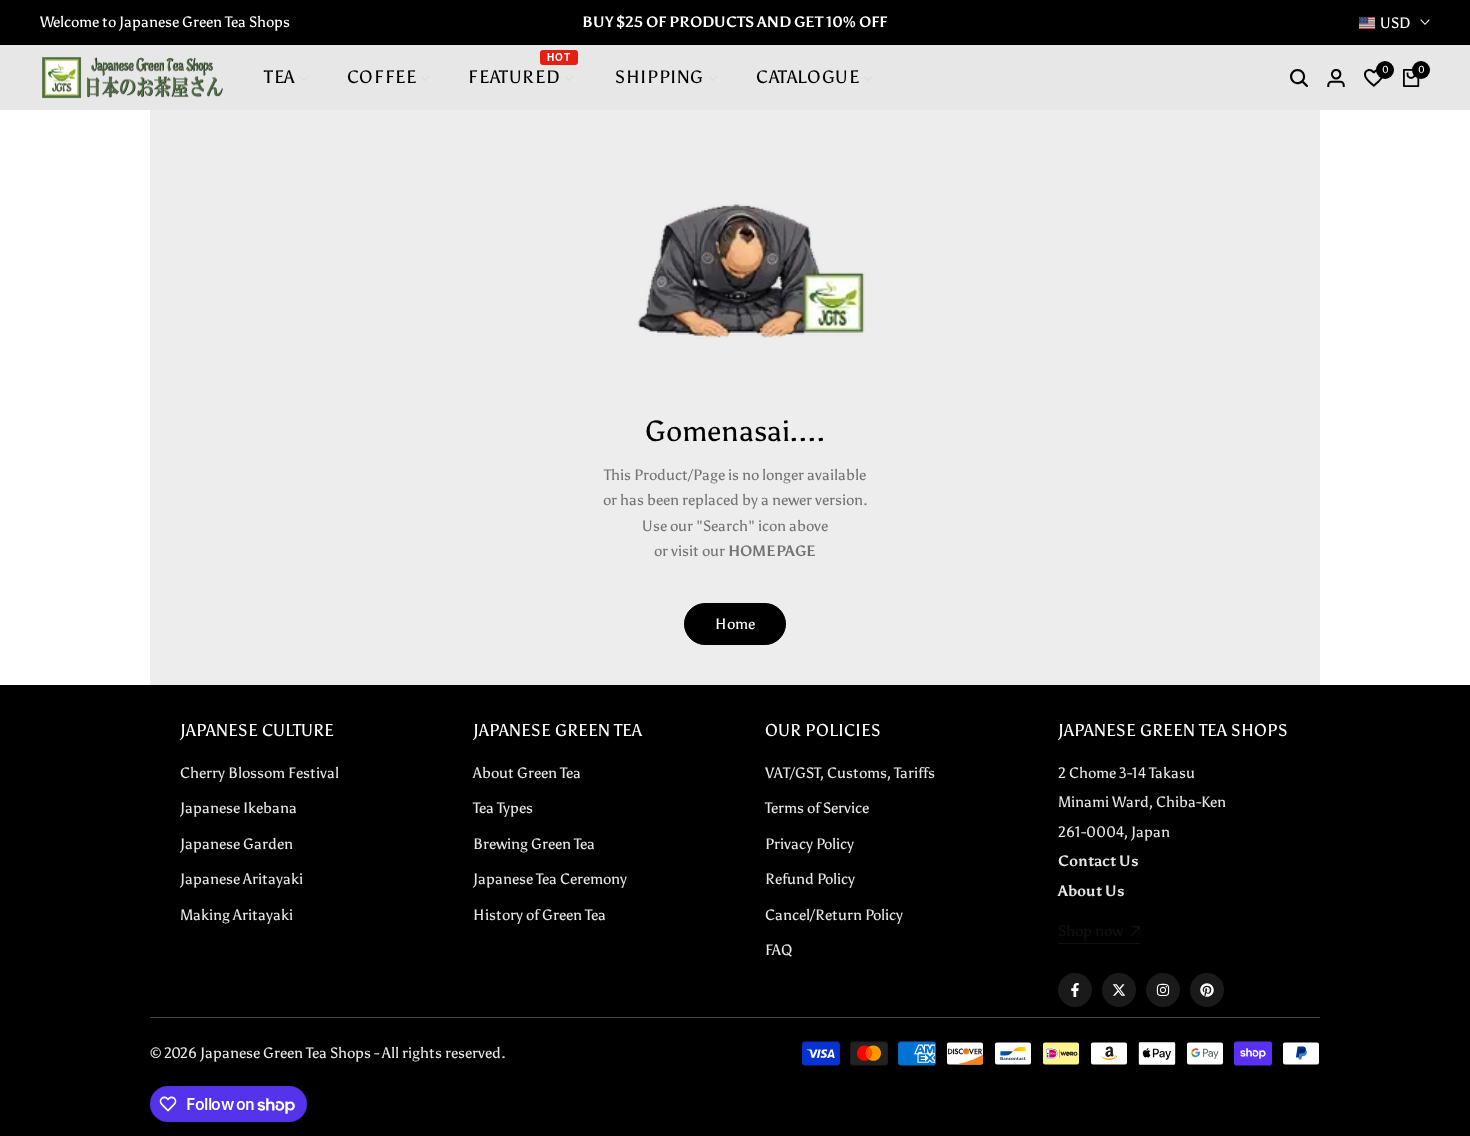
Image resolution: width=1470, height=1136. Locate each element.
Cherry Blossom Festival (259, 773)
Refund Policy (810, 879)
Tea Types (503, 808)
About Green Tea (527, 773)
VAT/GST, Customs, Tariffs (850, 773)
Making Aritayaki (236, 915)
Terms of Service (817, 808)
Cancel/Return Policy (834, 915)
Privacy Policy (809, 844)
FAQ (778, 950)
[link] (1099, 933)
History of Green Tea (539, 915)
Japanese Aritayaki (241, 879)
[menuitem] (286, 77)
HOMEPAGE (772, 551)
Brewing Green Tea (534, 844)
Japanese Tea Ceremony (550, 879)
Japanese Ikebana (238, 808)
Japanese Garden (236, 844)
